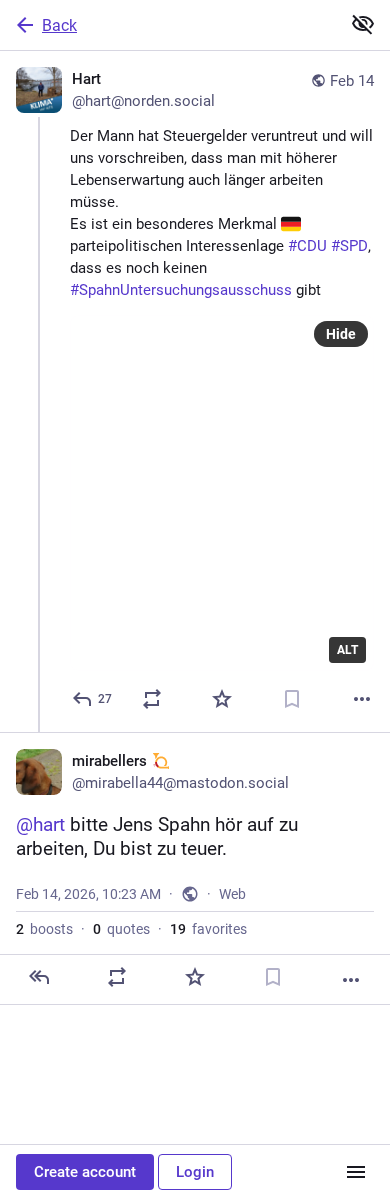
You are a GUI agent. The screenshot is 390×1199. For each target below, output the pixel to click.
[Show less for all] (363, 24)
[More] (362, 699)
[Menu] (356, 1172)
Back (59, 25)
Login (195, 1172)
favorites (208, 929)
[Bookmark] (292, 699)
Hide (341, 334)
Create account (85, 1172)
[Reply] (39, 977)
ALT (347, 650)
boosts (44, 929)
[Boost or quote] (152, 699)
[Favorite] (222, 699)
